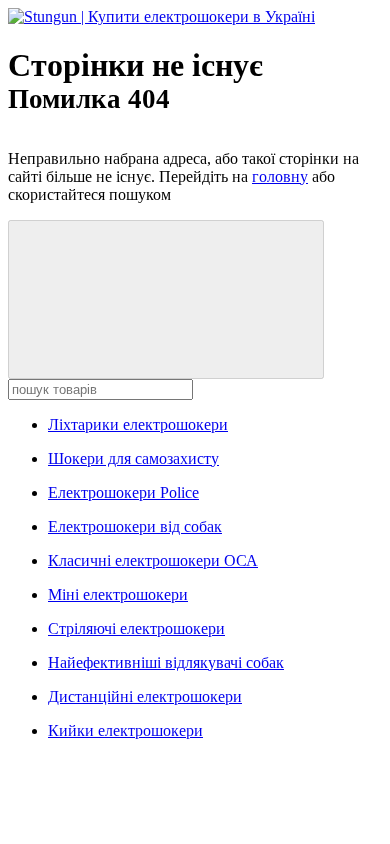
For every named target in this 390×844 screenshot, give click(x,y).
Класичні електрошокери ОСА (153, 560)
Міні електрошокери (118, 594)
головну (280, 176)
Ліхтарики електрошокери (138, 424)
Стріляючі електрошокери (136, 628)
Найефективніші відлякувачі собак (166, 662)
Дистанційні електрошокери (145, 696)
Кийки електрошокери (125, 730)
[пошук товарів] (166, 299)
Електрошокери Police (123, 492)
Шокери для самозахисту (133, 458)
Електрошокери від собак (135, 526)
